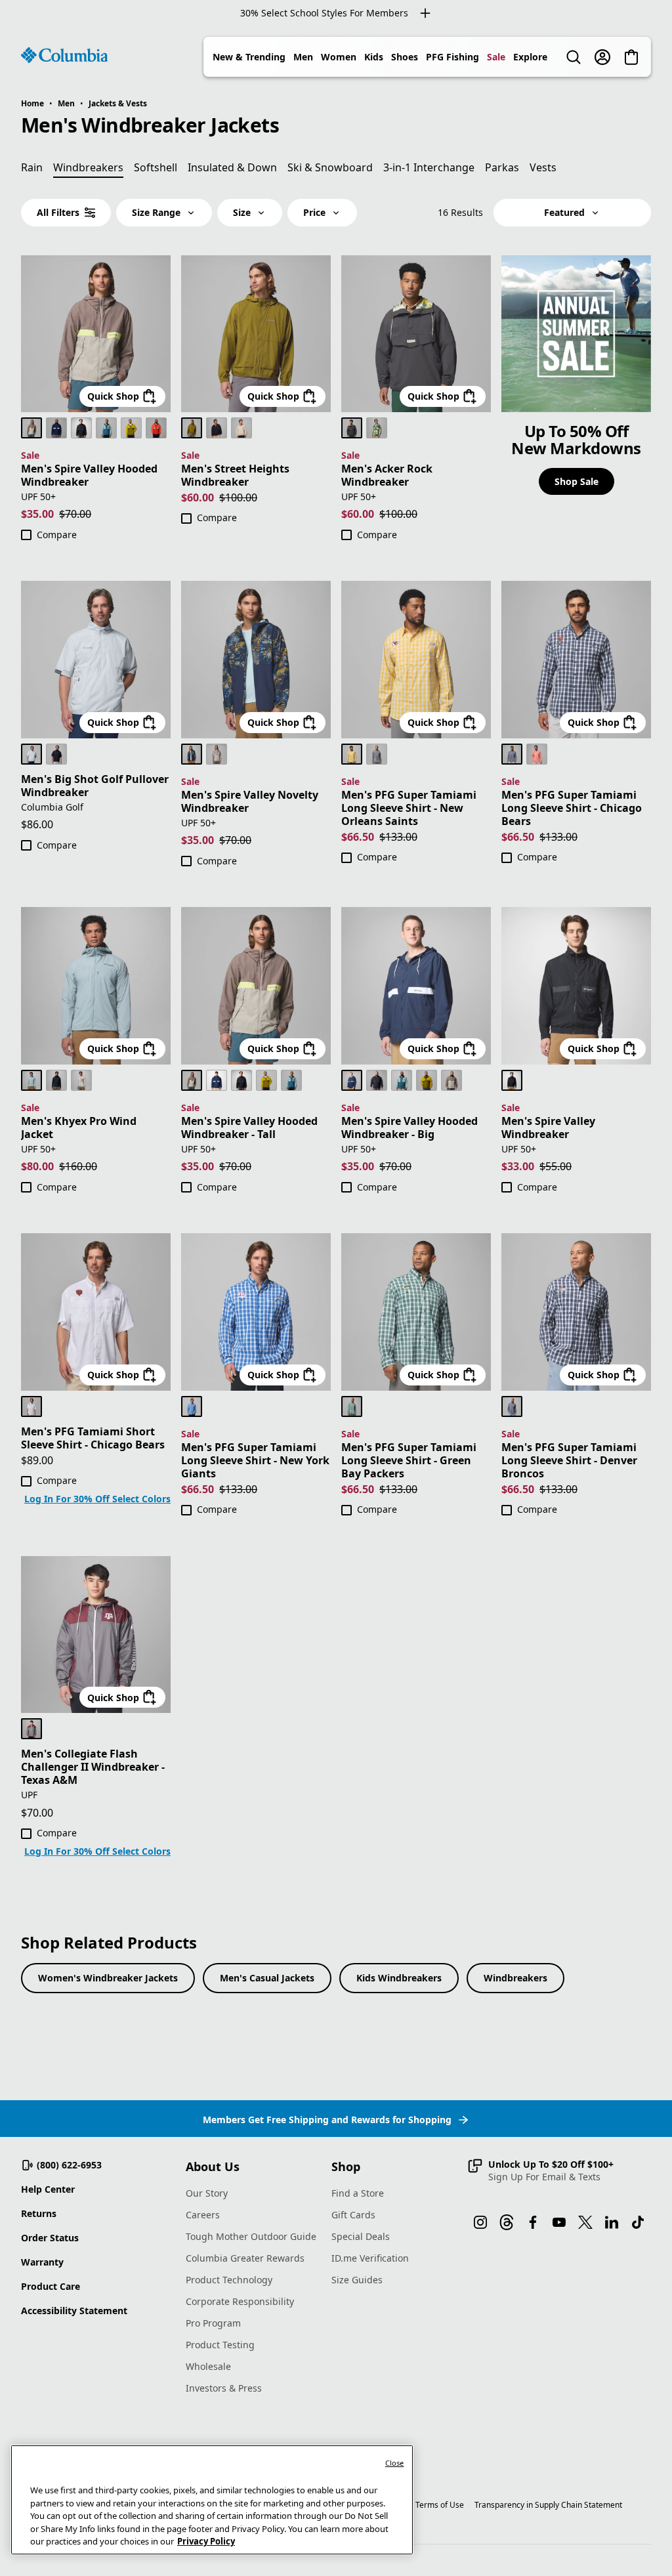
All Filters (58, 212)
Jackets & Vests (118, 103)
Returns (39, 2213)
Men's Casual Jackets (267, 1978)
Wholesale (208, 2366)
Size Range (156, 212)
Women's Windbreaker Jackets (108, 1978)
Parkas (502, 167)
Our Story (207, 2193)
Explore (530, 57)
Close (395, 2463)
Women (339, 57)
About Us (213, 2166)
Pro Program (213, 2323)
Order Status (50, 2238)
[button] (540, 2170)
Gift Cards (353, 2215)
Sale (496, 57)
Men (303, 57)
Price (314, 212)
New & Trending (249, 57)
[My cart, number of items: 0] (631, 57)
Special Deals (361, 2236)
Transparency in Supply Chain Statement (548, 2505)
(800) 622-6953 (69, 2165)
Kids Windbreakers (399, 1978)
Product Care (51, 2286)
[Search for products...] (574, 57)
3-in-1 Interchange (429, 167)
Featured (564, 212)
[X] (585, 2222)
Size (242, 212)
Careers (203, 2215)
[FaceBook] (533, 2222)
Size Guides (357, 2280)
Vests (543, 167)
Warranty (42, 2262)
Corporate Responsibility (240, 2301)
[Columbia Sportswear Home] (64, 55)
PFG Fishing (452, 57)
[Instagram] (480, 2222)
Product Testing (220, 2345)
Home (32, 103)
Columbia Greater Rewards (245, 2258)
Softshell (156, 167)
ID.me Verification (370, 2258)
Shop (346, 2166)
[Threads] (507, 2222)
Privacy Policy (206, 2541)
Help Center (48, 2189)
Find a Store (358, 2193)
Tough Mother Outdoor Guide (251, 2236)
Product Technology (229, 2280)
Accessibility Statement (74, 2311)
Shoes (405, 57)
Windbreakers (515, 1978)
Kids (374, 57)
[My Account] (602, 57)
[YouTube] (559, 2222)
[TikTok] (638, 2222)
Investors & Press (224, 2388)
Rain (32, 167)
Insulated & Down (232, 167)
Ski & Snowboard (330, 167)
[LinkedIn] (612, 2222)
